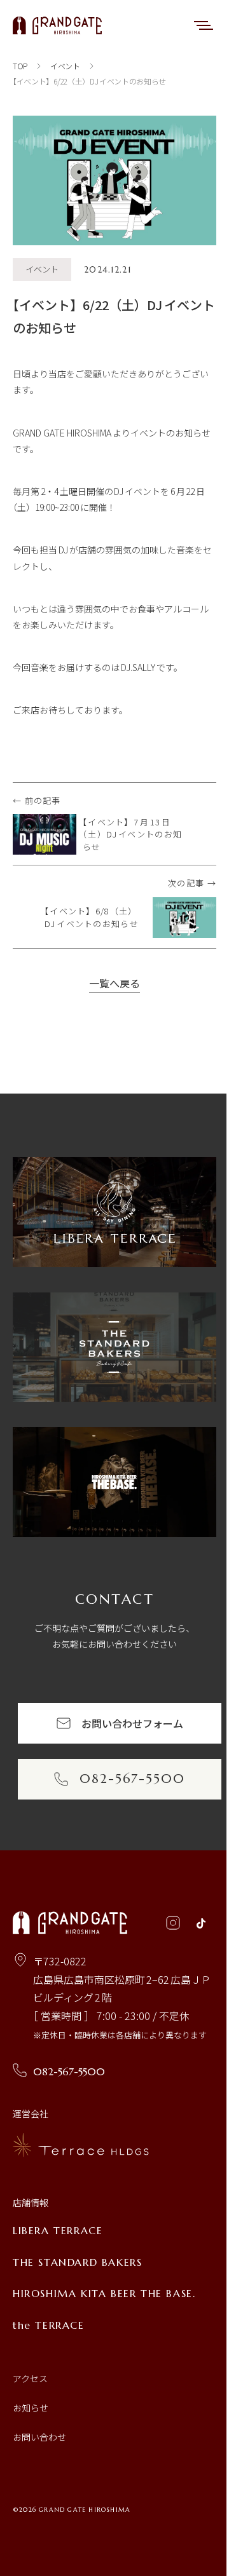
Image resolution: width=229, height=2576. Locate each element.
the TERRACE (49, 2325)
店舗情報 (31, 2202)
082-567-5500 (69, 2071)
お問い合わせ (39, 2437)
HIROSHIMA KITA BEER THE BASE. (104, 2293)
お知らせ (31, 2408)
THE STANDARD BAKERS (77, 2262)
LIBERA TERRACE (58, 2230)
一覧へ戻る (114, 983)
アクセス (30, 2378)
